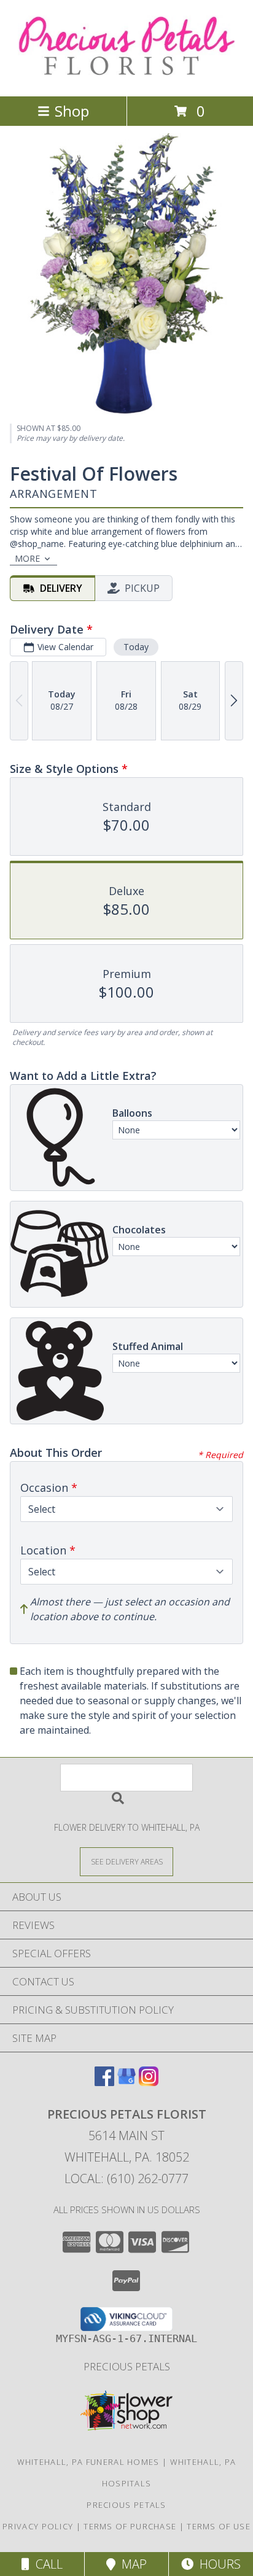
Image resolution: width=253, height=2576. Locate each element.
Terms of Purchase (130, 2526)
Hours (217, 2564)
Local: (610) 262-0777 (126, 2178)
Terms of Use (219, 2526)
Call (46, 2564)
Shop (72, 111)
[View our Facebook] (104, 2082)
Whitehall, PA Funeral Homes (88, 2462)
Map (131, 2564)
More (27, 558)
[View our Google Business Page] (126, 2082)
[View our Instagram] (149, 2082)
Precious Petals (127, 2366)
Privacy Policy (38, 2526)
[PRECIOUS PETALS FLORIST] (127, 78)
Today (136, 647)
